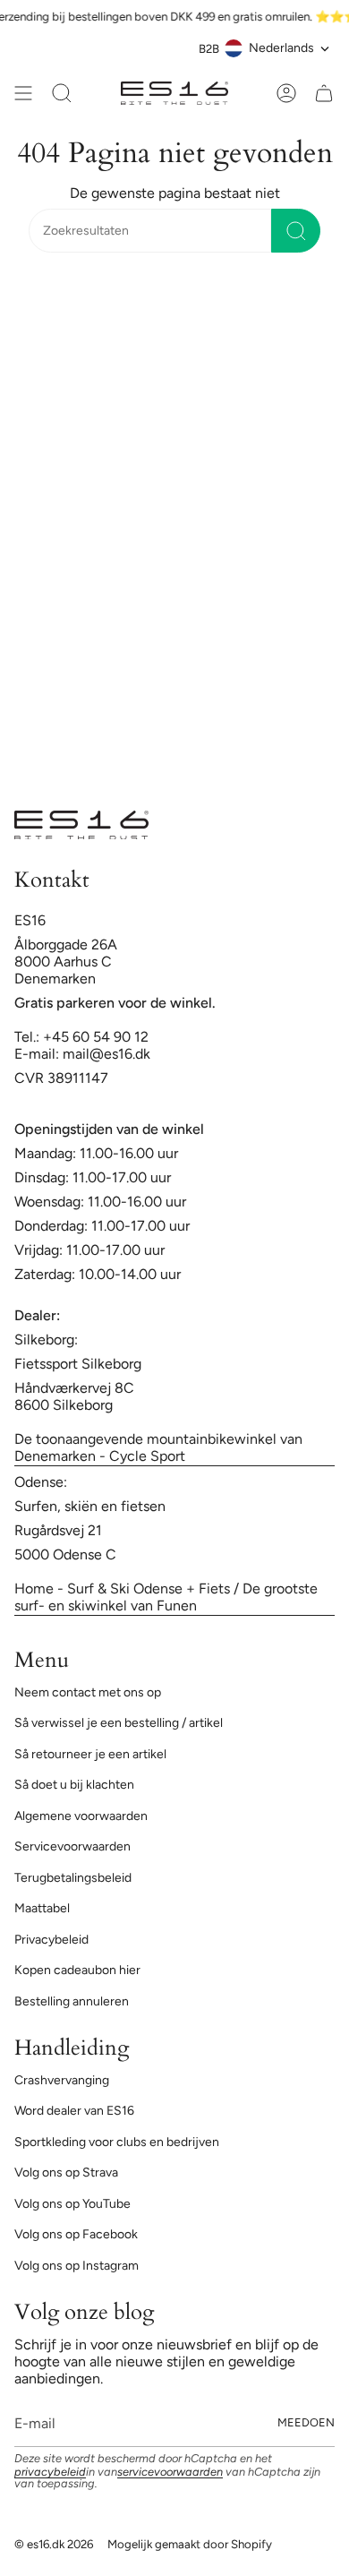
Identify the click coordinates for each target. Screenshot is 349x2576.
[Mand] (324, 93)
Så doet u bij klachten (74, 1785)
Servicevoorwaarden (72, 1846)
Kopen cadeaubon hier (77, 1970)
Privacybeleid (51, 1940)
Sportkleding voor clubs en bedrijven (117, 2142)
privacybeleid (50, 2472)
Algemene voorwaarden (81, 1816)
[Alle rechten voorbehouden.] (23, 93)
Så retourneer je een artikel (90, 1754)
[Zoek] (296, 231)
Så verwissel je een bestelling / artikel (119, 1723)
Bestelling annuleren (72, 2001)
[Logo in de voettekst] (81, 825)
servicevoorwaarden (170, 2472)
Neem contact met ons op (88, 1692)
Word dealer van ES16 (74, 2111)
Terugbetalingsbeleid (73, 1878)
